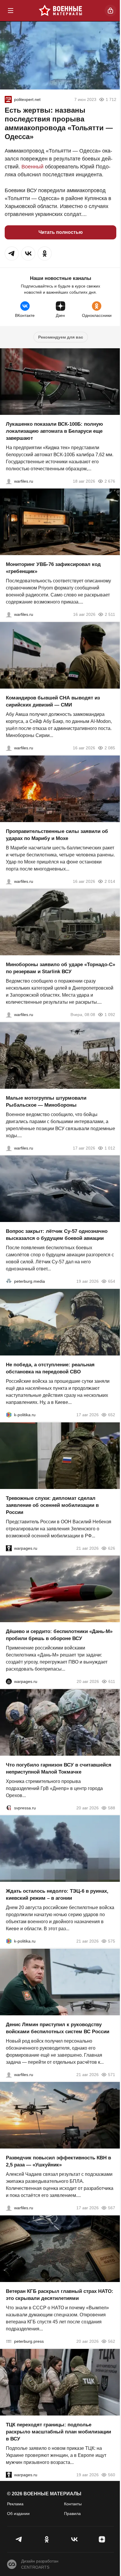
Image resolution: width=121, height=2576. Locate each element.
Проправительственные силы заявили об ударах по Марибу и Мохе (57, 835)
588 (112, 1808)
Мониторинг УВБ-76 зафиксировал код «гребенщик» (53, 568)
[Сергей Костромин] (9, 481)
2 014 (110, 881)
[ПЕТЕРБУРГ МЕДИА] (9, 1281)
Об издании (18, 2514)
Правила (72, 2514)
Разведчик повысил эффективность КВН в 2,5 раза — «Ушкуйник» (58, 2161)
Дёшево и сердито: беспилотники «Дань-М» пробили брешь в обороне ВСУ (59, 1635)
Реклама (15, 2504)
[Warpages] (9, 1548)
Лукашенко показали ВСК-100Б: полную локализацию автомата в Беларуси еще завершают (54, 431)
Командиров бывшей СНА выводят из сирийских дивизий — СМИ (53, 701)
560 (112, 2474)
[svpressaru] (9, 1808)
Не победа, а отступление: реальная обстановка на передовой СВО (50, 1368)
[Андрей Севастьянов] (9, 1148)
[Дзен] (102, 2539)
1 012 (110, 1148)
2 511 (110, 614)
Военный (32, 167)
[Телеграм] (19, 2539)
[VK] (74, 2539)
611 (112, 1681)
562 (112, 2341)
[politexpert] (8, 99)
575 (112, 1941)
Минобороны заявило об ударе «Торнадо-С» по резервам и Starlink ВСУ (60, 968)
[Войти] (110, 11)
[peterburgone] (9, 1681)
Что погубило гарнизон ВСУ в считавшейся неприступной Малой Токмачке (59, 1768)
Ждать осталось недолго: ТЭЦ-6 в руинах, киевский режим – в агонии (57, 1895)
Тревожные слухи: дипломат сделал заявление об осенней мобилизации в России (52, 1505)
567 (112, 2208)
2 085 (110, 748)
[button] (12, 253)
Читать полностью (61, 232)
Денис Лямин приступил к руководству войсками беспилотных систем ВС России (58, 2028)
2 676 (110, 481)
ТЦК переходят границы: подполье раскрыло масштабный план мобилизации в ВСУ (58, 2432)
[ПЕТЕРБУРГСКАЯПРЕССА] (9, 2341)
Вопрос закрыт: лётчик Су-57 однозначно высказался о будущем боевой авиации (57, 1235)
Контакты (73, 2504)
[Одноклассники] (47, 2539)
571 (112, 2074)
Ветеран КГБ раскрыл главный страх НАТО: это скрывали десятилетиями (60, 2295)
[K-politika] (9, 1415)
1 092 (110, 1015)
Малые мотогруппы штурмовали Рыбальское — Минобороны (46, 1101)
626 (112, 1548)
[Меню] (11, 11)
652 (112, 1415)
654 (112, 1281)
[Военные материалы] (60, 11)
